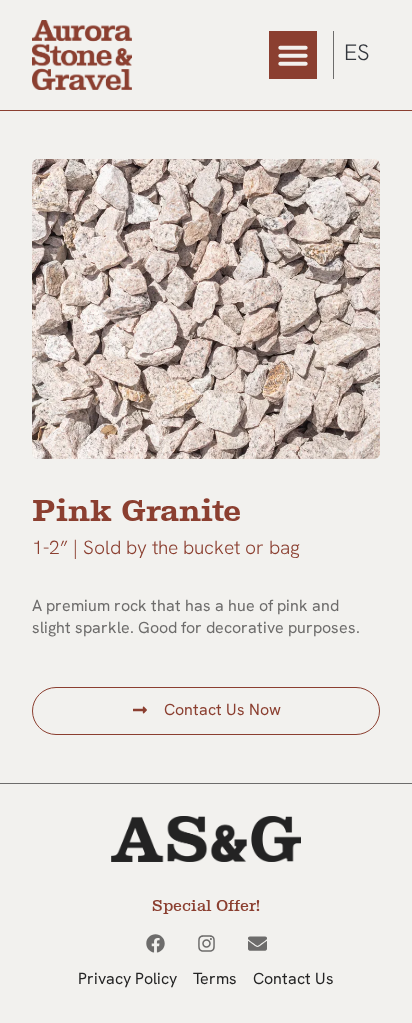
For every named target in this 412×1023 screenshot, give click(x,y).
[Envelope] (257, 943)
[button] (293, 55)
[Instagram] (206, 943)
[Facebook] (155, 943)
